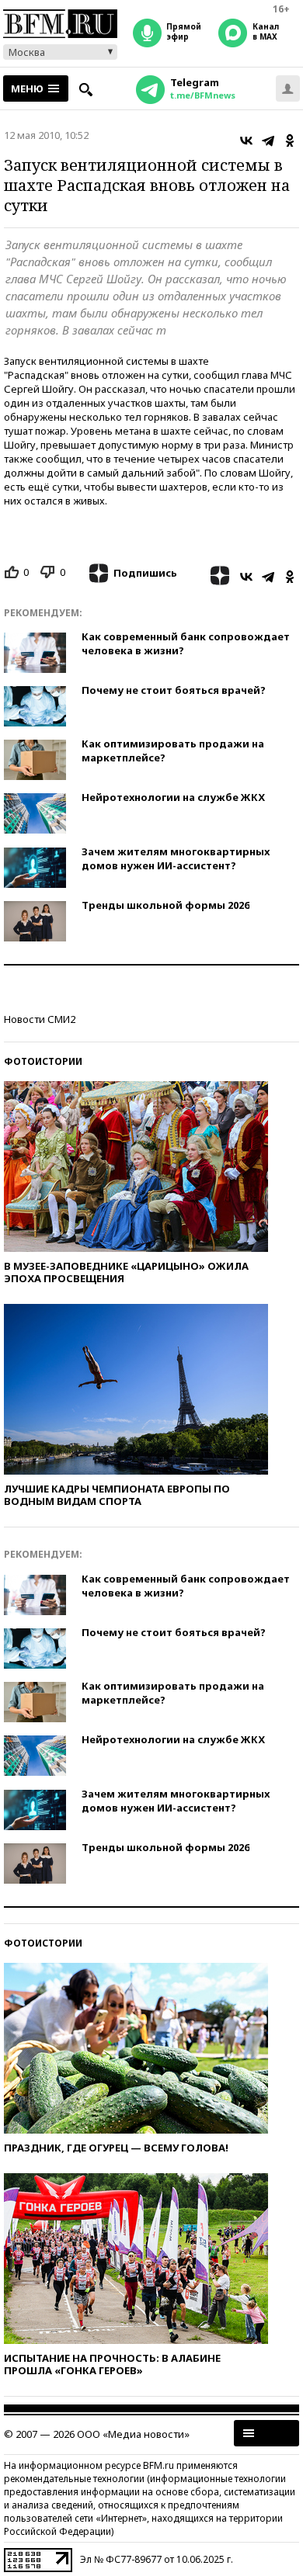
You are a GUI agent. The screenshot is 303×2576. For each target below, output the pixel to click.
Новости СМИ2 (40, 1019)
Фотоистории (43, 1061)
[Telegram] (268, 140)
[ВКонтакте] (246, 140)
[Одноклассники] (290, 140)
